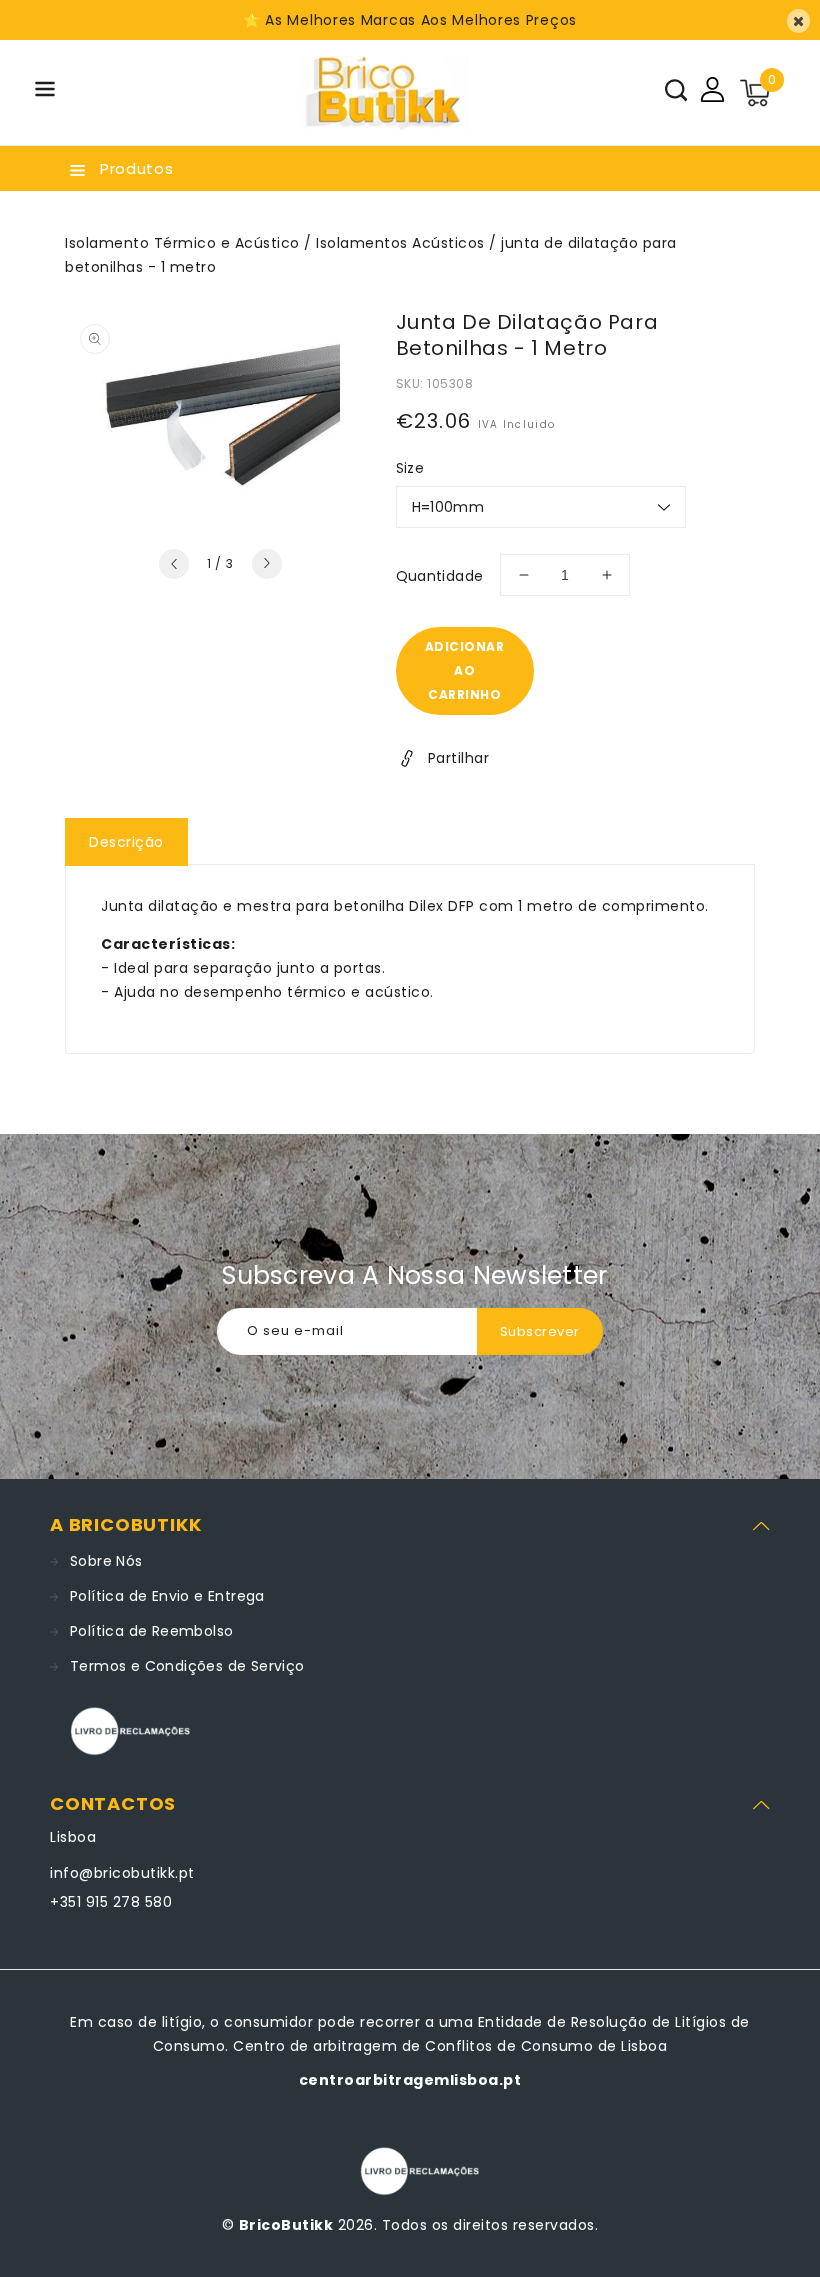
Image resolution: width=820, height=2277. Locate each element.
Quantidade (440, 576)
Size (410, 468)
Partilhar (459, 758)
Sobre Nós (106, 1561)
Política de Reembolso (151, 1631)
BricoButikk (286, 2225)
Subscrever (540, 1331)
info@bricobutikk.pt (122, 1873)
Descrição (126, 842)
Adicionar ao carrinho (465, 670)
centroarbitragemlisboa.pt (410, 2080)
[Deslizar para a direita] (267, 564)
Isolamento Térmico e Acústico (182, 243)
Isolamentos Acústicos (400, 243)
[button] (45, 92)
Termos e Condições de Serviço (187, 1666)
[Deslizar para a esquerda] (174, 564)
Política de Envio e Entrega (167, 1596)
